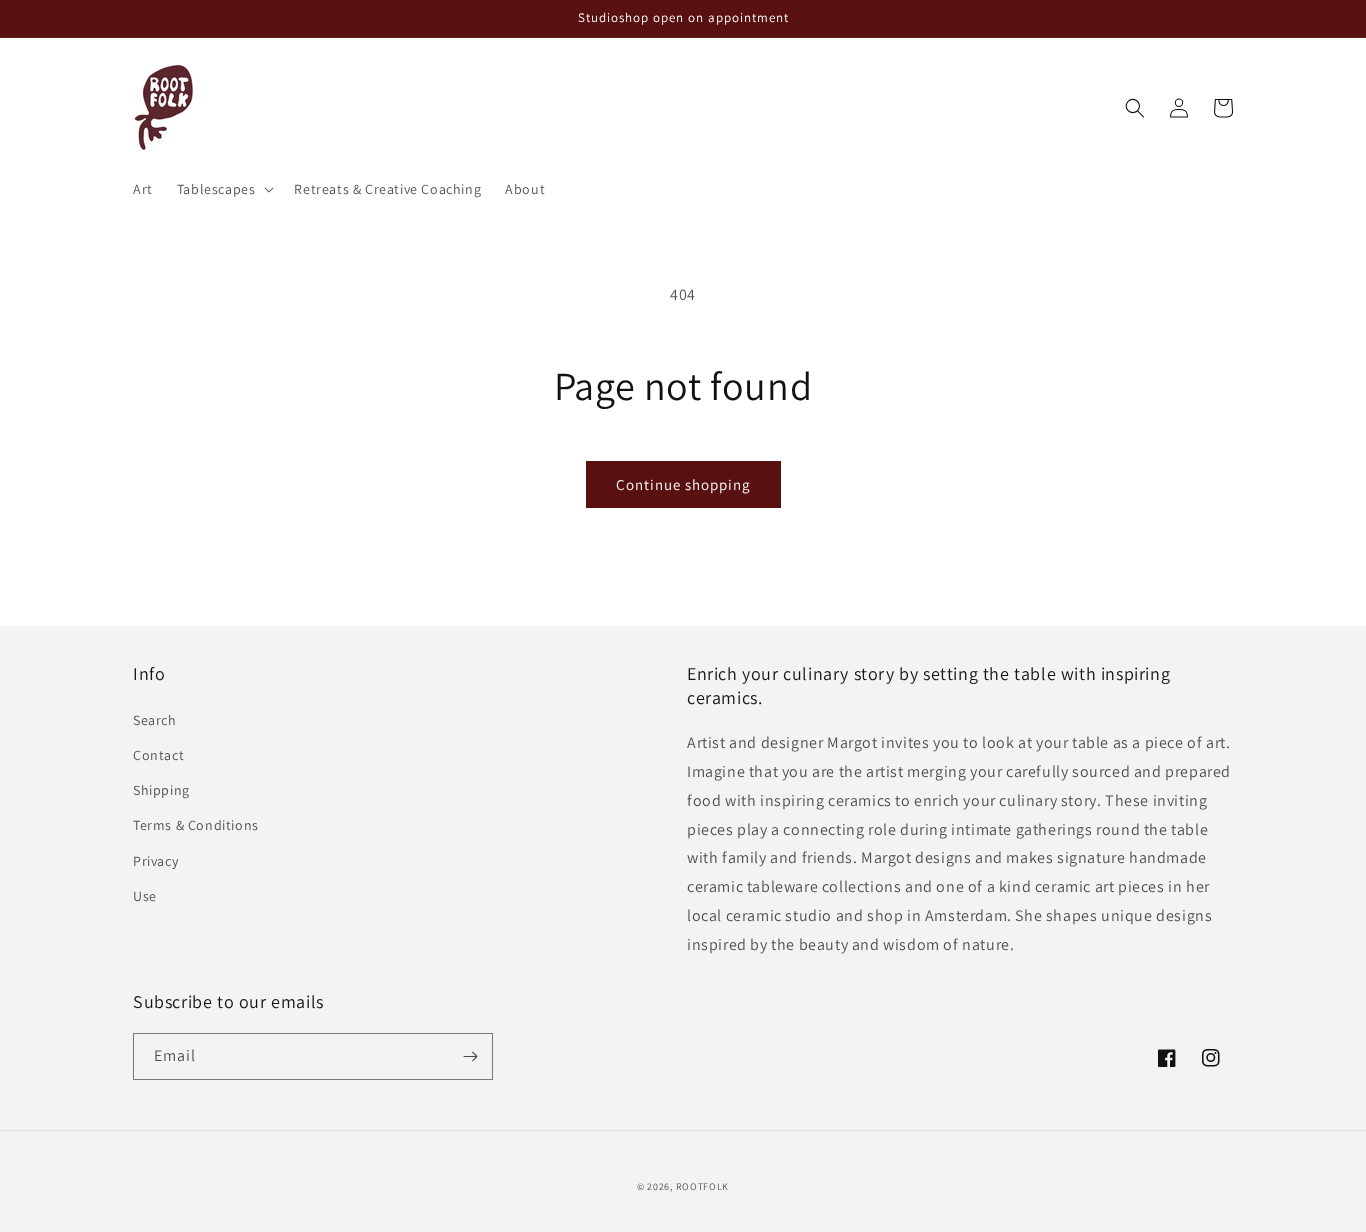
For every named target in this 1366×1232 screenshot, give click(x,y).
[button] (224, 189)
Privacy (155, 861)
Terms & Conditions (196, 825)
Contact (158, 755)
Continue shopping (683, 484)
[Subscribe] (470, 1056)
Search (155, 720)
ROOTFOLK (703, 1186)
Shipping (161, 790)
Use (145, 896)
